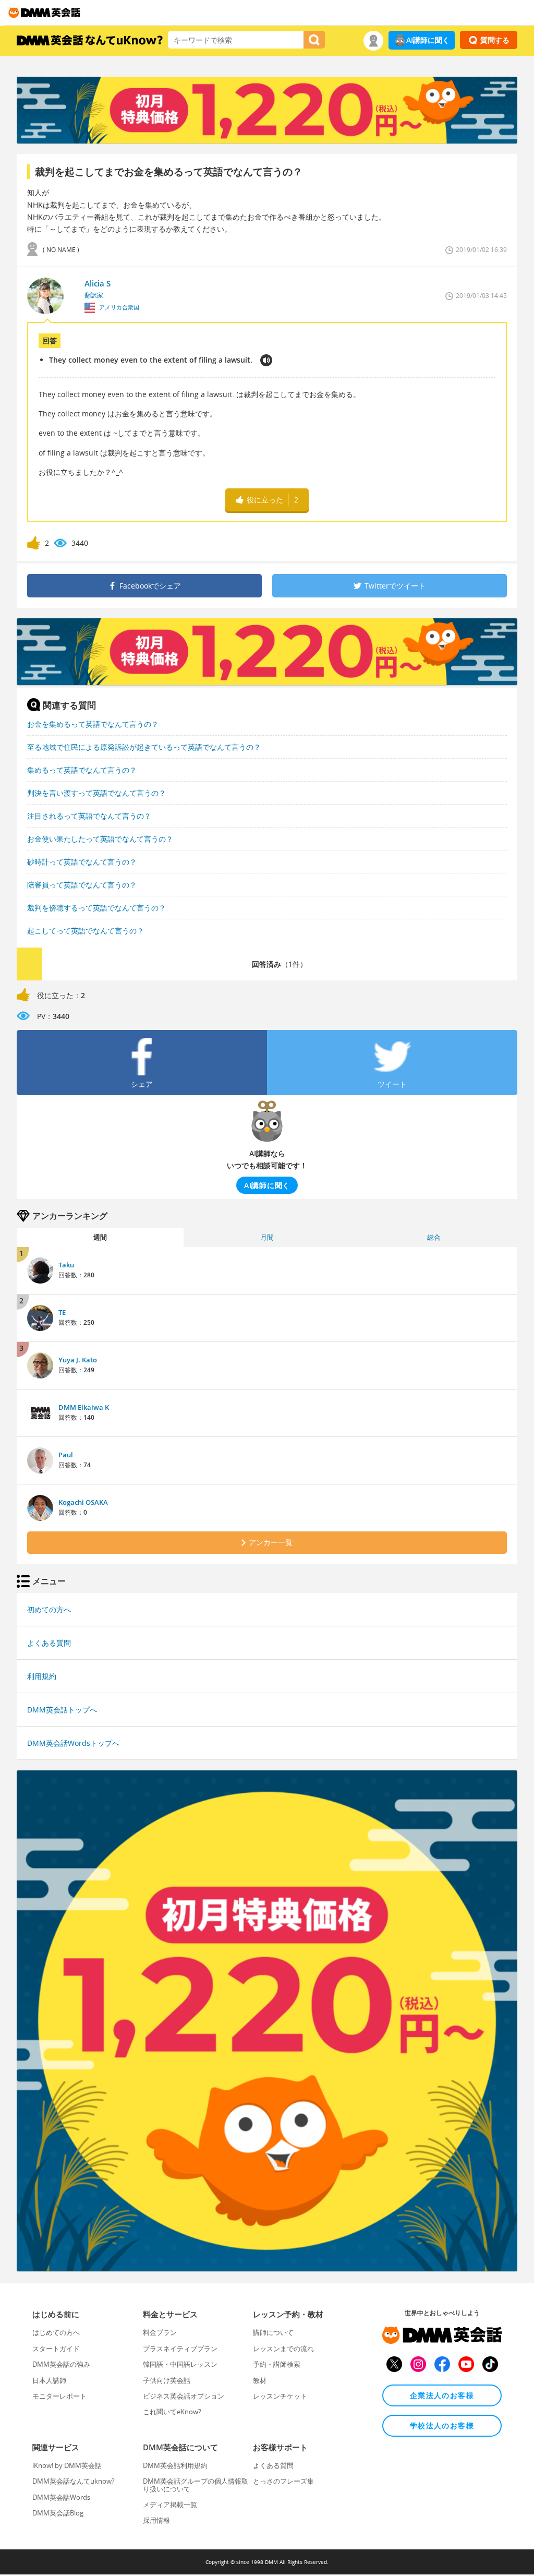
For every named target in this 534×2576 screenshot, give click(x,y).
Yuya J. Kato (78, 1360)
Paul (66, 1455)
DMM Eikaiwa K (84, 1407)
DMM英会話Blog (58, 2513)
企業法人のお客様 (442, 2395)
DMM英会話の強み (61, 2364)
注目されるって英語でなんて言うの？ (89, 816)
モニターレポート (59, 2396)
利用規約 (42, 1676)
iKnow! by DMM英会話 (67, 2465)
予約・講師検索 (277, 2364)
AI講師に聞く (428, 40)
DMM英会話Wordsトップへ (73, 1743)
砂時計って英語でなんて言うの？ (82, 862)
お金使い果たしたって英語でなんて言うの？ (100, 839)
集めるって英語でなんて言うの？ (82, 770)
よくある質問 (49, 1643)
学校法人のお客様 (442, 2425)
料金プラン (160, 2332)
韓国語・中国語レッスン (180, 2364)
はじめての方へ (56, 2332)
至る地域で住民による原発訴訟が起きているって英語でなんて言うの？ (144, 747)
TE (62, 1312)
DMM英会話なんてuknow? (74, 2481)
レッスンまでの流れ (283, 2349)
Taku (66, 1265)
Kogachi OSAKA (83, 1502)
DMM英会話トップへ (62, 1710)
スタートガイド (56, 2349)
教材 (260, 2380)
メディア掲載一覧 (170, 2505)
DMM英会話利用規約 (175, 2465)
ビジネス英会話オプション (184, 2396)
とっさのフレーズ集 (283, 2481)
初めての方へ (49, 1609)
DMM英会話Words (61, 2497)
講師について (273, 2332)
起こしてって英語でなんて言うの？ (86, 931)
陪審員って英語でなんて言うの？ (82, 885)
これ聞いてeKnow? (172, 2412)
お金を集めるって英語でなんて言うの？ (93, 724)
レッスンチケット (280, 2396)
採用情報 (156, 2520)
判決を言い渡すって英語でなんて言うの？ (96, 793)
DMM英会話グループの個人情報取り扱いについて (196, 2485)
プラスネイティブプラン (180, 2349)
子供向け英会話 (167, 2380)
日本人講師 (49, 2380)
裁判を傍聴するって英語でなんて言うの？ (96, 908)
